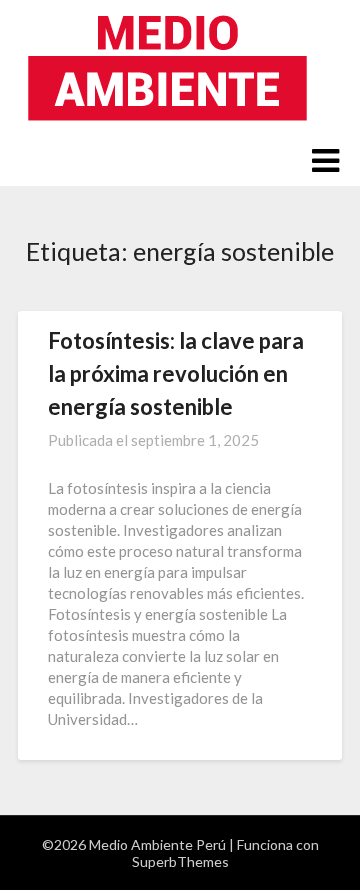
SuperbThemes (180, 861)
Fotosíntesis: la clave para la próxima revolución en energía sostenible (176, 373)
